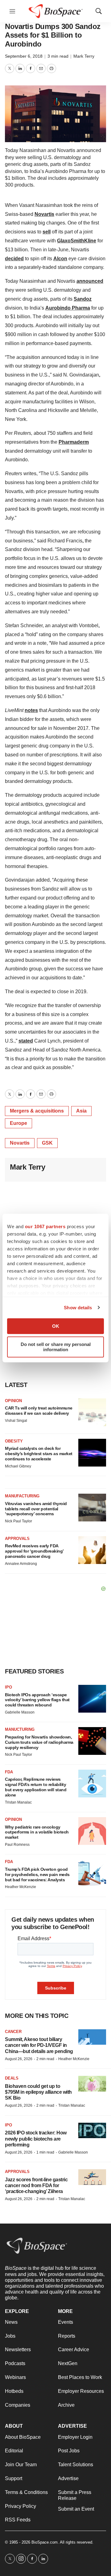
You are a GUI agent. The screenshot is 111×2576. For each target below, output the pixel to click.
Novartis (44, 214)
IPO (8, 1687)
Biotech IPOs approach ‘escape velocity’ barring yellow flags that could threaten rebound (37, 1700)
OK (56, 1326)
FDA (9, 1772)
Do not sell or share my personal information (56, 1347)
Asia (81, 1111)
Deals (12, 2078)
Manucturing (20, 1729)
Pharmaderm (74, 442)
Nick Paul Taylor (18, 1521)
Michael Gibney (18, 1466)
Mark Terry (84, 56)
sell (47, 232)
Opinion (13, 1401)
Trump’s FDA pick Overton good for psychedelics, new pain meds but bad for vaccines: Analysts (37, 1874)
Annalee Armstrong (21, 1564)
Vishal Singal (16, 1421)
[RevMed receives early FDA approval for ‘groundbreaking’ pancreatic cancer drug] (92, 1550)
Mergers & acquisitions (37, 1111)
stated (26, 1041)
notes (31, 710)
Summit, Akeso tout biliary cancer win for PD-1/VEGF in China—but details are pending (39, 2045)
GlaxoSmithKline (77, 241)
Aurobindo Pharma (68, 308)
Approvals (17, 1539)
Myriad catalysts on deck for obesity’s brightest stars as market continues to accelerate (39, 1454)
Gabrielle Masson (20, 1712)
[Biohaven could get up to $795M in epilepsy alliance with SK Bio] (92, 2084)
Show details (78, 1308)
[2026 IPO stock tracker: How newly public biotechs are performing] (92, 2131)
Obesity (14, 1441)
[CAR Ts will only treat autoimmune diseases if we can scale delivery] (92, 1412)
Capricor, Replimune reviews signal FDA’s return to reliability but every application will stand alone (36, 1787)
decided (14, 259)
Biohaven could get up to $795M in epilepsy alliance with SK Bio (38, 2092)
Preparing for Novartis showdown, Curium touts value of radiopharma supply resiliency (39, 1742)
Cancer (13, 2032)
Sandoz (83, 299)
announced (90, 281)
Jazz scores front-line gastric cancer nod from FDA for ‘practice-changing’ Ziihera (36, 2185)
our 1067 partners (45, 1226)
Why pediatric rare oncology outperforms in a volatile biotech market (37, 1832)
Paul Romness (17, 1845)
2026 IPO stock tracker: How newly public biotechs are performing (36, 2139)
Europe (18, 1123)
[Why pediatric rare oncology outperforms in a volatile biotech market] (92, 1831)
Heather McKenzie (21, 1887)
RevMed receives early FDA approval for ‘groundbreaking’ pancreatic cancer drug (34, 1551)
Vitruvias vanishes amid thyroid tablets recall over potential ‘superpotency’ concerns (36, 1509)
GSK (47, 1143)
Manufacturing (22, 1496)
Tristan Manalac (18, 1802)
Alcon (60, 259)
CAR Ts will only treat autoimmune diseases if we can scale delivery (39, 1411)
